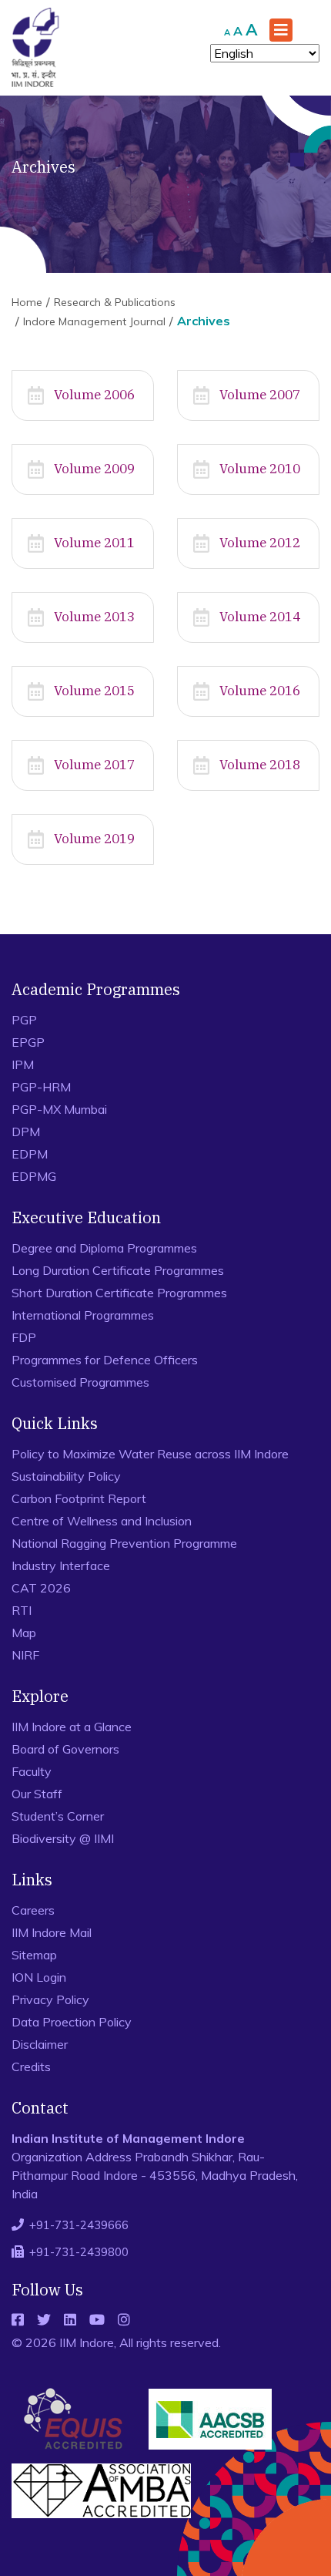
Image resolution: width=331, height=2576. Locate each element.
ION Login (39, 1977)
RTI (22, 1610)
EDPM (30, 1154)
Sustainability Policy (66, 1476)
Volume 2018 (260, 765)
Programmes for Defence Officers (105, 1360)
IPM (23, 1064)
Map (24, 1633)
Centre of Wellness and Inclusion (102, 1521)
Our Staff (37, 1794)
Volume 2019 (94, 839)
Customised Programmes (80, 1382)
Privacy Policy (50, 1999)
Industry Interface (61, 1565)
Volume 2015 (94, 691)
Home (27, 302)
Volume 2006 (94, 395)
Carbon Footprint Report (79, 1498)
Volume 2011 (94, 543)
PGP (24, 1020)
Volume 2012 (260, 543)
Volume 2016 (260, 691)
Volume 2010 (260, 469)
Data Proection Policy (72, 2022)
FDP (24, 1337)
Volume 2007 (260, 395)
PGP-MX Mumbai (59, 1109)
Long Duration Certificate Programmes (118, 1270)
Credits (31, 2067)
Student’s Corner (58, 1816)
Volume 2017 (94, 765)
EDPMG (34, 1176)
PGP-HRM (41, 1087)
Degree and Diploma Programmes (104, 1248)
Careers (33, 1910)
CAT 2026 (41, 1588)
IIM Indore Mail (52, 1932)
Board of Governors (65, 1749)
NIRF (25, 1655)
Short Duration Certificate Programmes (119, 1293)
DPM (26, 1132)
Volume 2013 (94, 617)
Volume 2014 (260, 617)
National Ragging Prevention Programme (124, 1543)
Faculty (32, 1771)
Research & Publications (115, 302)
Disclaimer (40, 2044)
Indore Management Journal (94, 321)
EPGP (28, 1042)
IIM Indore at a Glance (72, 1727)
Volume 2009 (94, 469)
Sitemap (34, 1955)
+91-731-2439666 (79, 2225)
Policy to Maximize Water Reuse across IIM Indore (150, 1454)
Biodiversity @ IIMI (63, 1838)
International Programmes (83, 1315)
